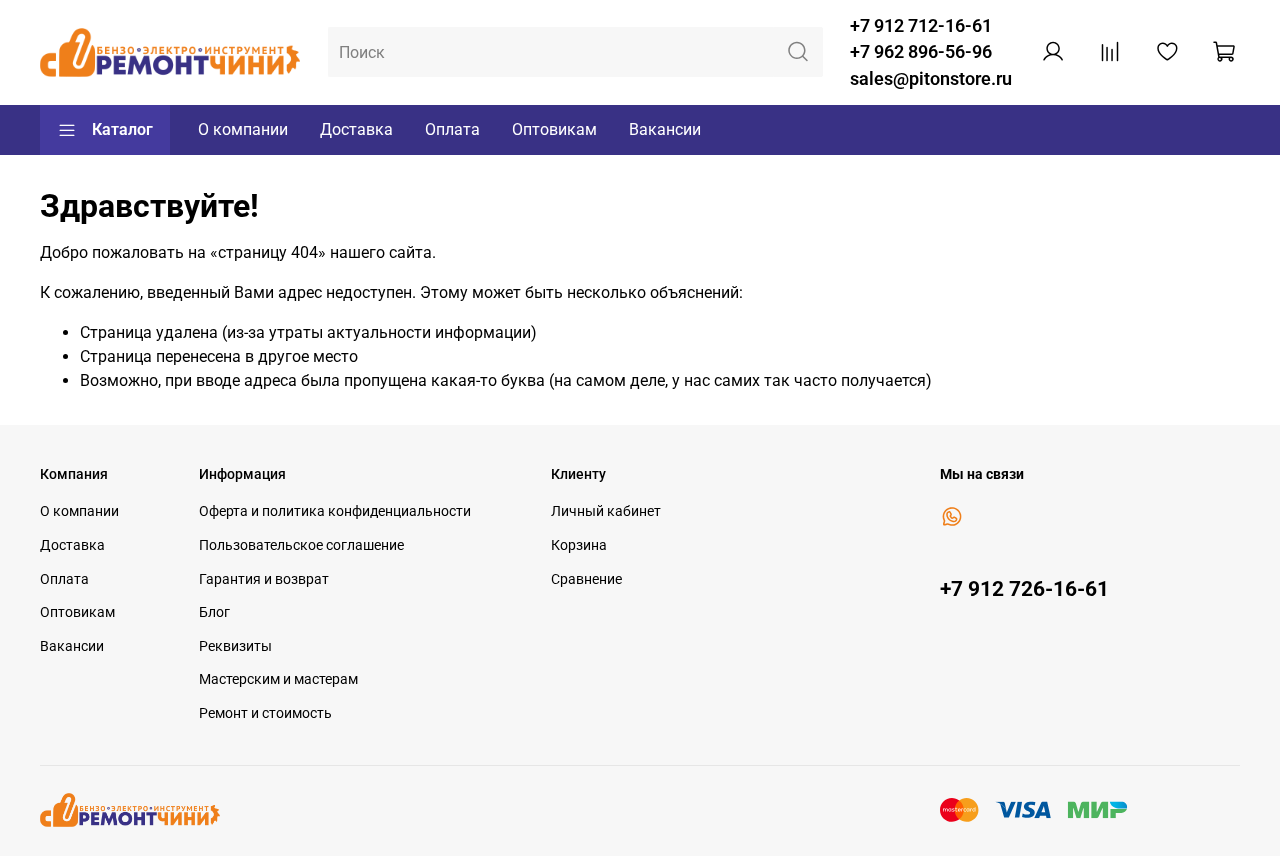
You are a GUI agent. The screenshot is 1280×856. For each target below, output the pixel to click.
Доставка (356, 129)
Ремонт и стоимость (265, 713)
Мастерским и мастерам (278, 679)
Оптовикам (554, 129)
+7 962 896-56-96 (921, 52)
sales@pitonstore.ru (931, 79)
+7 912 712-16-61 (921, 26)
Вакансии (665, 129)
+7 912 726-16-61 (1024, 589)
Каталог (122, 129)
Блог (214, 612)
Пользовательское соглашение (301, 545)
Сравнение (586, 579)
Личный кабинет (606, 511)
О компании (243, 129)
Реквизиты (235, 646)
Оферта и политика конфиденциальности (335, 511)
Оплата (452, 129)
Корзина (579, 545)
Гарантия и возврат (264, 579)
